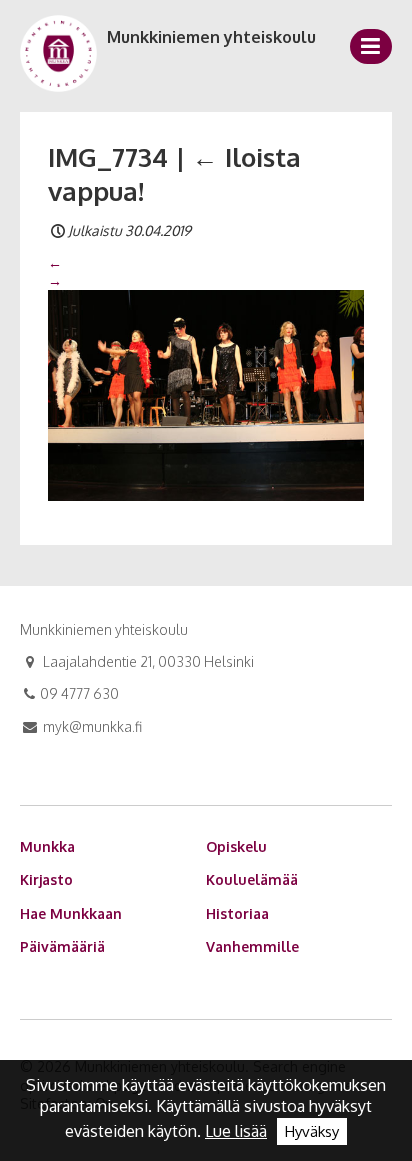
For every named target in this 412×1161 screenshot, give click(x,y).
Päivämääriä (62, 946)
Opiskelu (236, 846)
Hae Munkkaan (71, 913)
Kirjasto (46, 879)
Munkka (47, 846)
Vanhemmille (252, 946)
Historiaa (237, 913)
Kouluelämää (252, 879)
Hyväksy (312, 1131)
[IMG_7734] (206, 394)
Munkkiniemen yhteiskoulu (211, 37)
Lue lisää (236, 1131)
